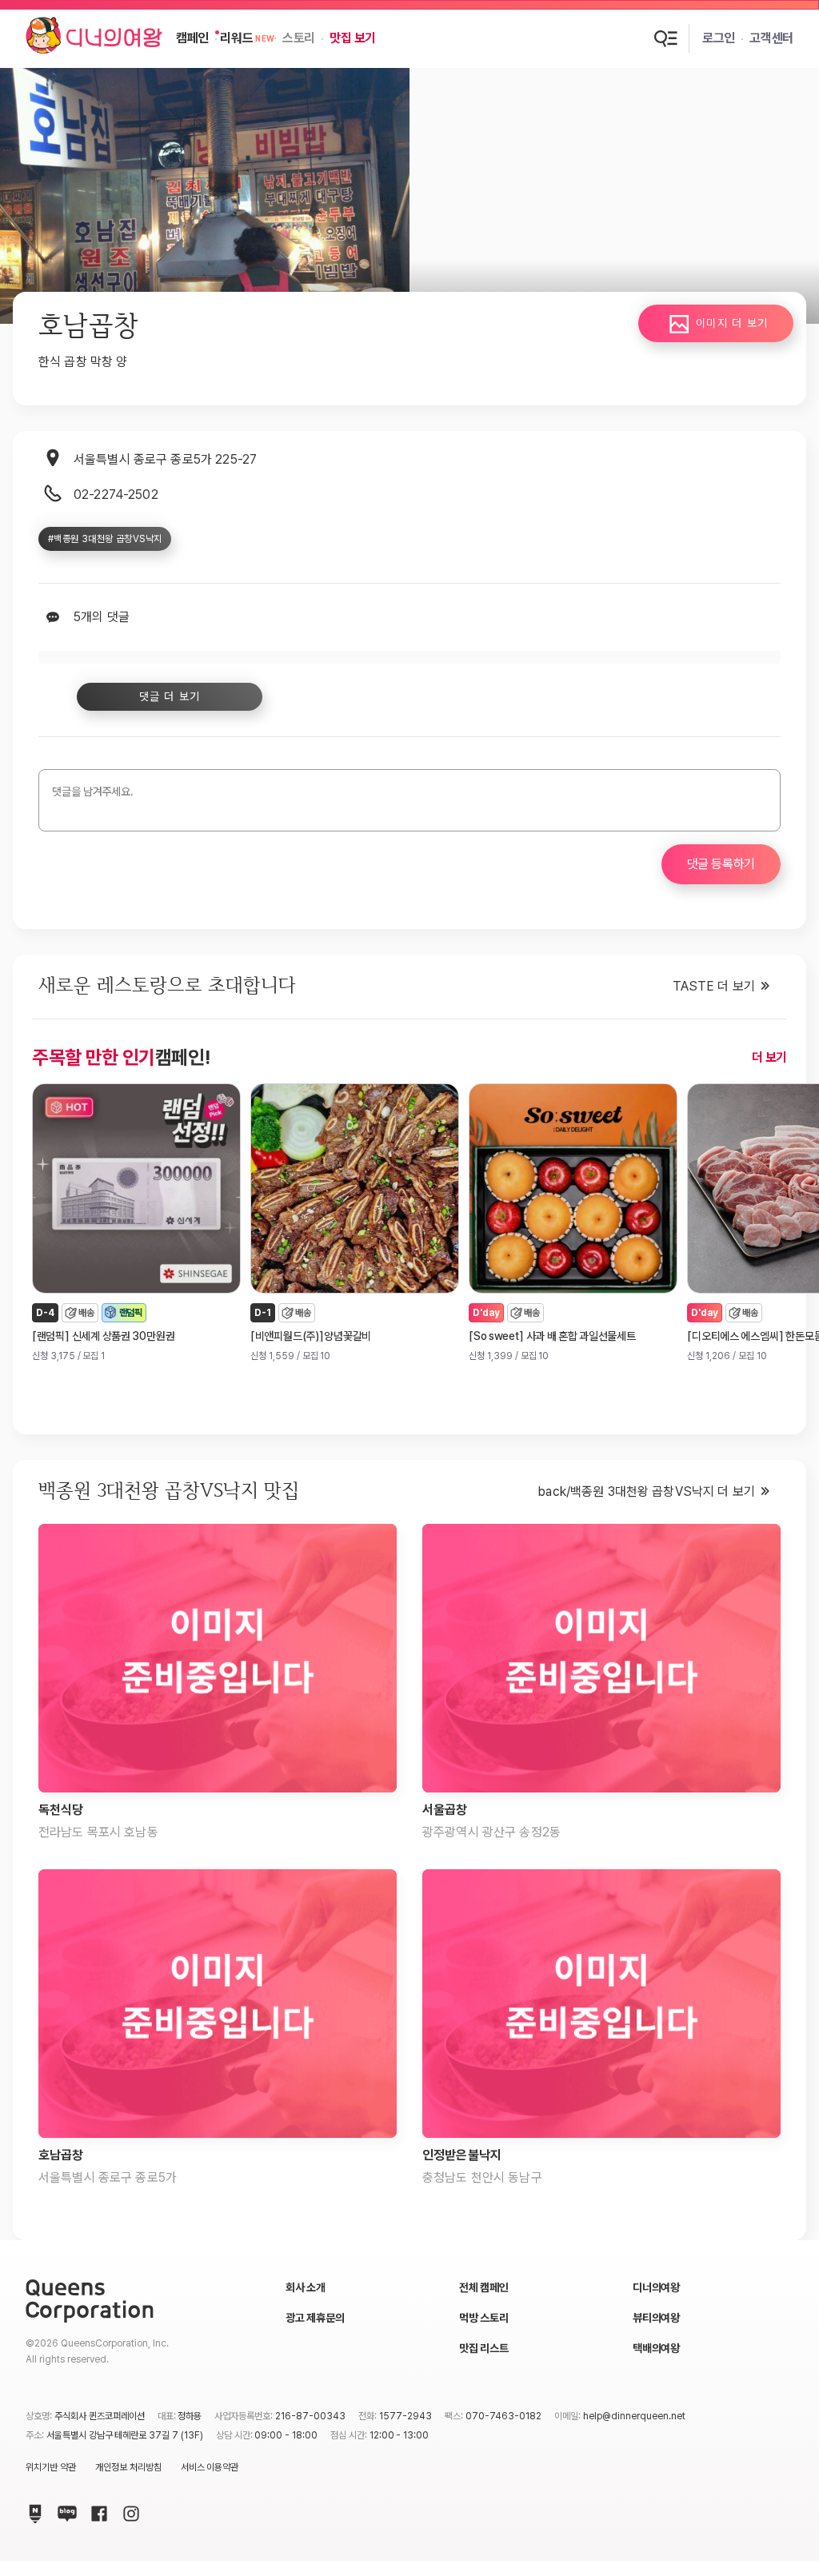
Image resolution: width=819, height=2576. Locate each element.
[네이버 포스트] (32, 2510)
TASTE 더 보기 (714, 986)
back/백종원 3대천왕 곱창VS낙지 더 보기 (646, 1491)
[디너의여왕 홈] (94, 38)
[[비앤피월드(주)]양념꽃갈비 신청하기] (355, 1188)
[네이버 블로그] (64, 2510)
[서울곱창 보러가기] (601, 1658)
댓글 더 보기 (170, 696)
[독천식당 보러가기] (218, 1658)
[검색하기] (666, 38)
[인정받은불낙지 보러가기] (601, 2004)
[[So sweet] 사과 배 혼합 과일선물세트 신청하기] (573, 1188)
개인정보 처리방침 (128, 2467)
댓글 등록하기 (721, 864)
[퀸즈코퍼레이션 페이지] (90, 2301)
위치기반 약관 (51, 2467)
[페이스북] (96, 2510)
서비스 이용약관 (210, 2467)
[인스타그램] (128, 2510)
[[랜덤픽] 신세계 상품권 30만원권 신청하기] (136, 1188)
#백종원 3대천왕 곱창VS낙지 (105, 539)
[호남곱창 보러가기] (218, 2004)
